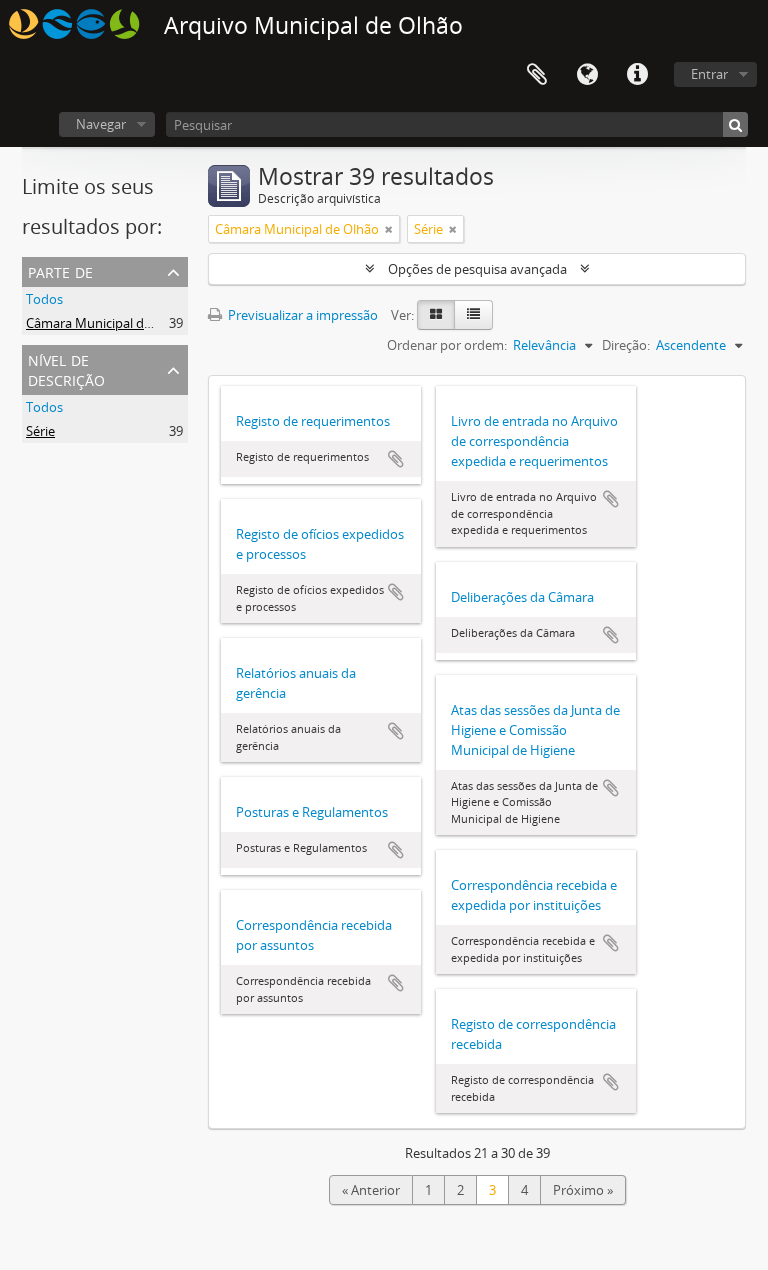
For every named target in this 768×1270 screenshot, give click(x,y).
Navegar (101, 124)
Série (40, 431)
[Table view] (473, 315)
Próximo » (583, 1190)
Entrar (709, 74)
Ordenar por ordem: (447, 345)
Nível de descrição (66, 368)
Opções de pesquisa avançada (477, 269)
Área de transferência (537, 75)
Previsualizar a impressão (301, 315)
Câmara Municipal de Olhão (108, 323)
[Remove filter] (389, 229)
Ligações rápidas (637, 75)
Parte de (60, 270)
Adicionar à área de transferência (396, 459)
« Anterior (371, 1190)
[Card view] (436, 315)
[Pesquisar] (735, 124)
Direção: (626, 345)
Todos (44, 299)
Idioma (587, 75)
